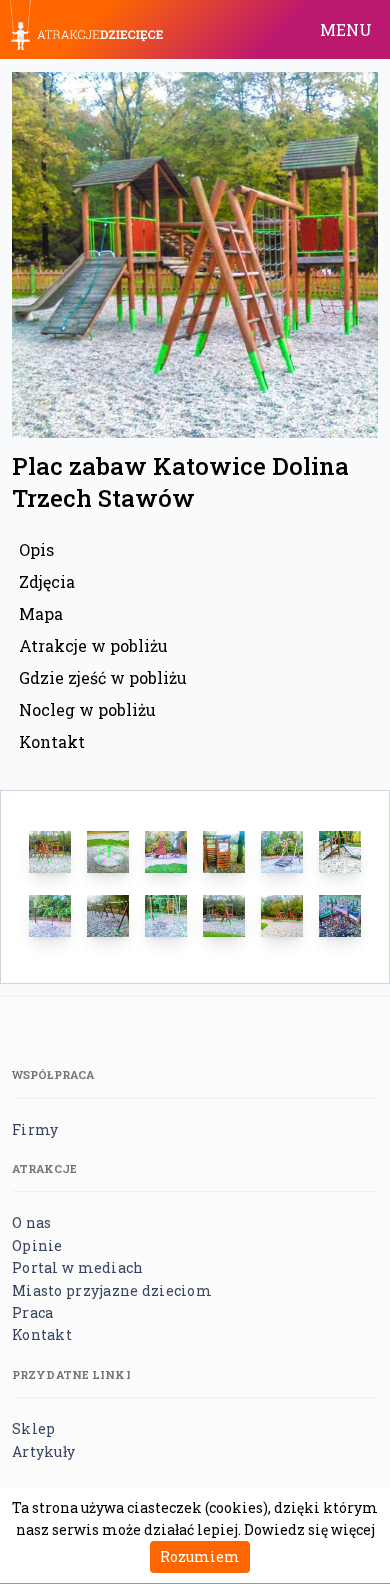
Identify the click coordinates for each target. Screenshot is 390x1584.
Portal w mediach (77, 1267)
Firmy (35, 1129)
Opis (36, 549)
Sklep (33, 1428)
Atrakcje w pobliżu (93, 645)
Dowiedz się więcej (309, 1529)
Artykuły (43, 1451)
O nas (31, 1222)
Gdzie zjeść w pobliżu (103, 677)
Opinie (37, 1245)
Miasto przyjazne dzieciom (112, 1290)
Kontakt (52, 741)
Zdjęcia (47, 581)
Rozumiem (200, 1556)
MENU (346, 29)
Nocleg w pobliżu (87, 709)
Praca (32, 1312)
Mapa (41, 613)
